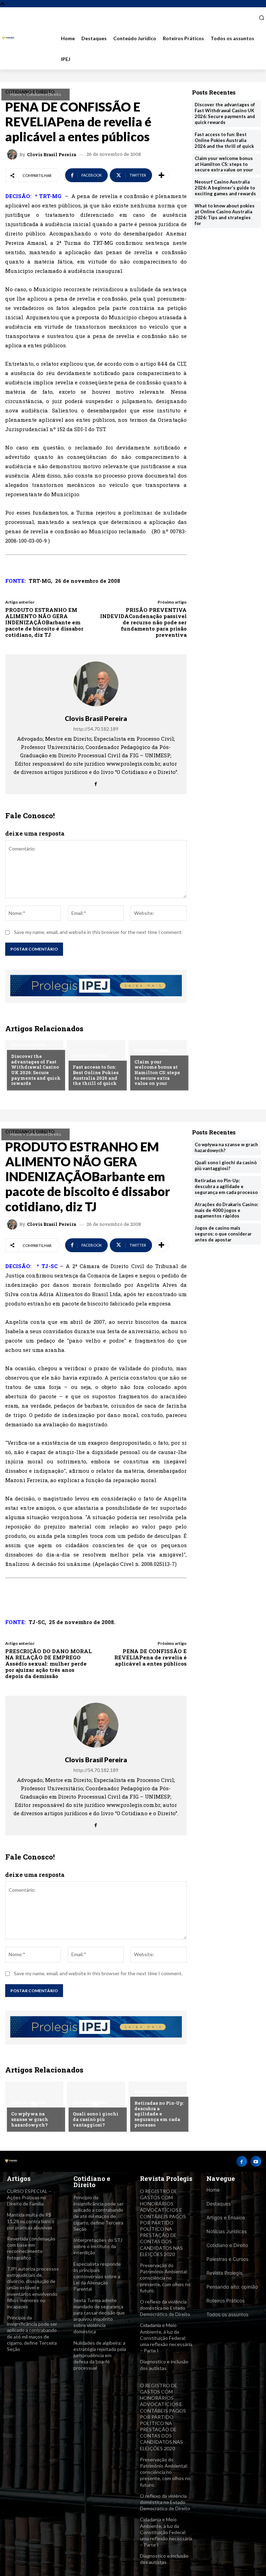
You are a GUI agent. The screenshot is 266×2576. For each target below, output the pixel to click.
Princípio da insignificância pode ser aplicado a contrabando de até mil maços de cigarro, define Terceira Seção (32, 2333)
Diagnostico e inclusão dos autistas (164, 2559)
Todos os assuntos (227, 2314)
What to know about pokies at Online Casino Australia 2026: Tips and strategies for (225, 215)
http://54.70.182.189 (96, 729)
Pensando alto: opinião (232, 2287)
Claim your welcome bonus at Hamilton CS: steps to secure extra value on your (157, 1072)
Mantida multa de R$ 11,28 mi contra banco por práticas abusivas (31, 2221)
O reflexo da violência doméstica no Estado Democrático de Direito (165, 2308)
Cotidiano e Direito (44, 94)
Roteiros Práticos (225, 2301)
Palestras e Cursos (227, 2259)
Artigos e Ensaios (226, 2217)
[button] (259, 18)
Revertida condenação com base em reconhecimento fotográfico (31, 2248)
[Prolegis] (8, 39)
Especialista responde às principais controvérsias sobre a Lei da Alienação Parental (97, 2276)
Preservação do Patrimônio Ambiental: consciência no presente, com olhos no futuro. (165, 2278)
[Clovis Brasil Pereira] (13, 154)
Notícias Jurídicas (227, 2231)
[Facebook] (96, 782)
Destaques (219, 2204)
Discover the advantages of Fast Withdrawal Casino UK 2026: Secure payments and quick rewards (36, 1070)
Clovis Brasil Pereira (52, 155)
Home (16, 94)
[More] (161, 175)
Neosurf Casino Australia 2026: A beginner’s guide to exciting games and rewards (225, 188)
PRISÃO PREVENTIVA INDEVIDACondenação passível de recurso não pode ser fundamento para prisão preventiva (143, 622)
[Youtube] (256, 2161)
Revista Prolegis (224, 2273)
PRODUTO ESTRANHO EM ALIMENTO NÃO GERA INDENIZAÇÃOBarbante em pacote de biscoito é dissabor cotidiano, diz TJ (44, 622)
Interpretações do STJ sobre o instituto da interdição (98, 2246)
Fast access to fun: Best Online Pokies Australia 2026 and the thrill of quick (96, 1075)
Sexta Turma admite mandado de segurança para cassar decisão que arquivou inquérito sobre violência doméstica (99, 2316)
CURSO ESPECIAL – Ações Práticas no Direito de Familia (29, 2197)
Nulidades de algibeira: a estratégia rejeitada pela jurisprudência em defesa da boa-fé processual (100, 2355)
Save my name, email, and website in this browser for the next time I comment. (98, 932)
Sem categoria (28, 1045)
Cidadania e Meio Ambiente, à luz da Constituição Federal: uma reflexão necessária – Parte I (166, 2338)
